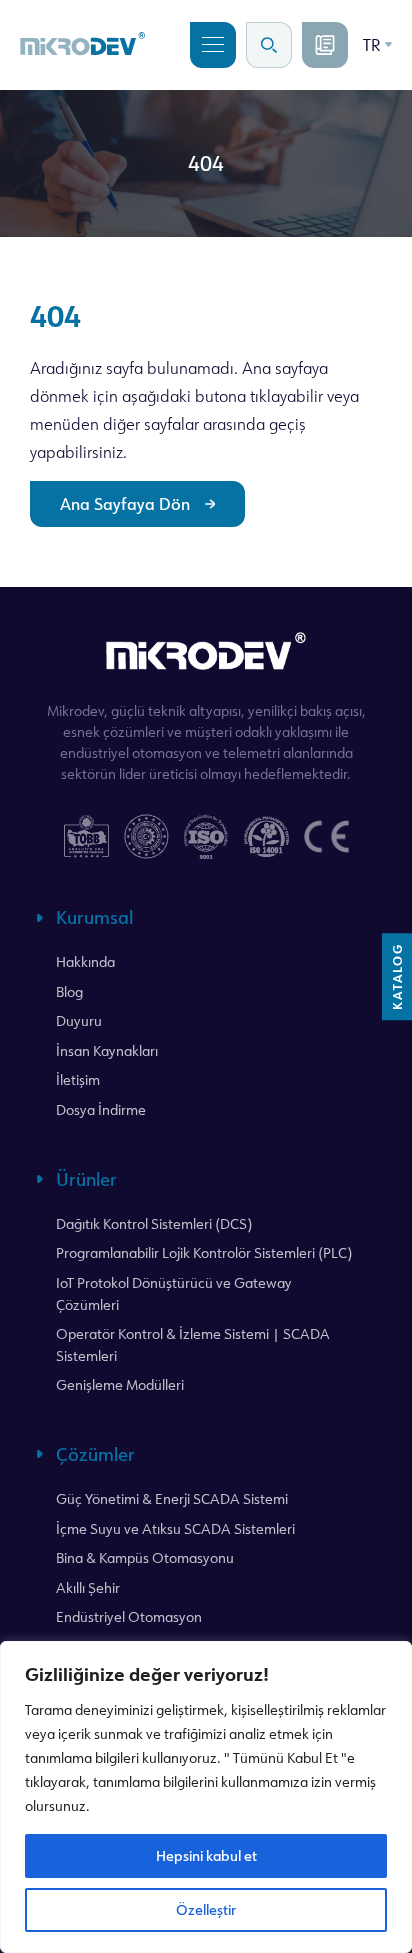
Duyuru (79, 1020)
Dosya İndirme (101, 1109)
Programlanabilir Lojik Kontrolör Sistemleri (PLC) (204, 1252)
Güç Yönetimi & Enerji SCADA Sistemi (172, 1498)
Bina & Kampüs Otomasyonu (145, 1557)
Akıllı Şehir (88, 1587)
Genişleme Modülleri (120, 1384)
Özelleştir (206, 1909)
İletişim (78, 1079)
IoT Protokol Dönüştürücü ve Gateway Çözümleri (174, 1293)
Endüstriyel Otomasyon (129, 1616)
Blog (69, 991)
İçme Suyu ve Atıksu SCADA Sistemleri (175, 1528)
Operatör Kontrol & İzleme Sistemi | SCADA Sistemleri (193, 1344)
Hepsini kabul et (206, 1855)
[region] (206, 1797)
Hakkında (85, 961)
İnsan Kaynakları (107, 1050)
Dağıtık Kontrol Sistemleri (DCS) (154, 1223)
